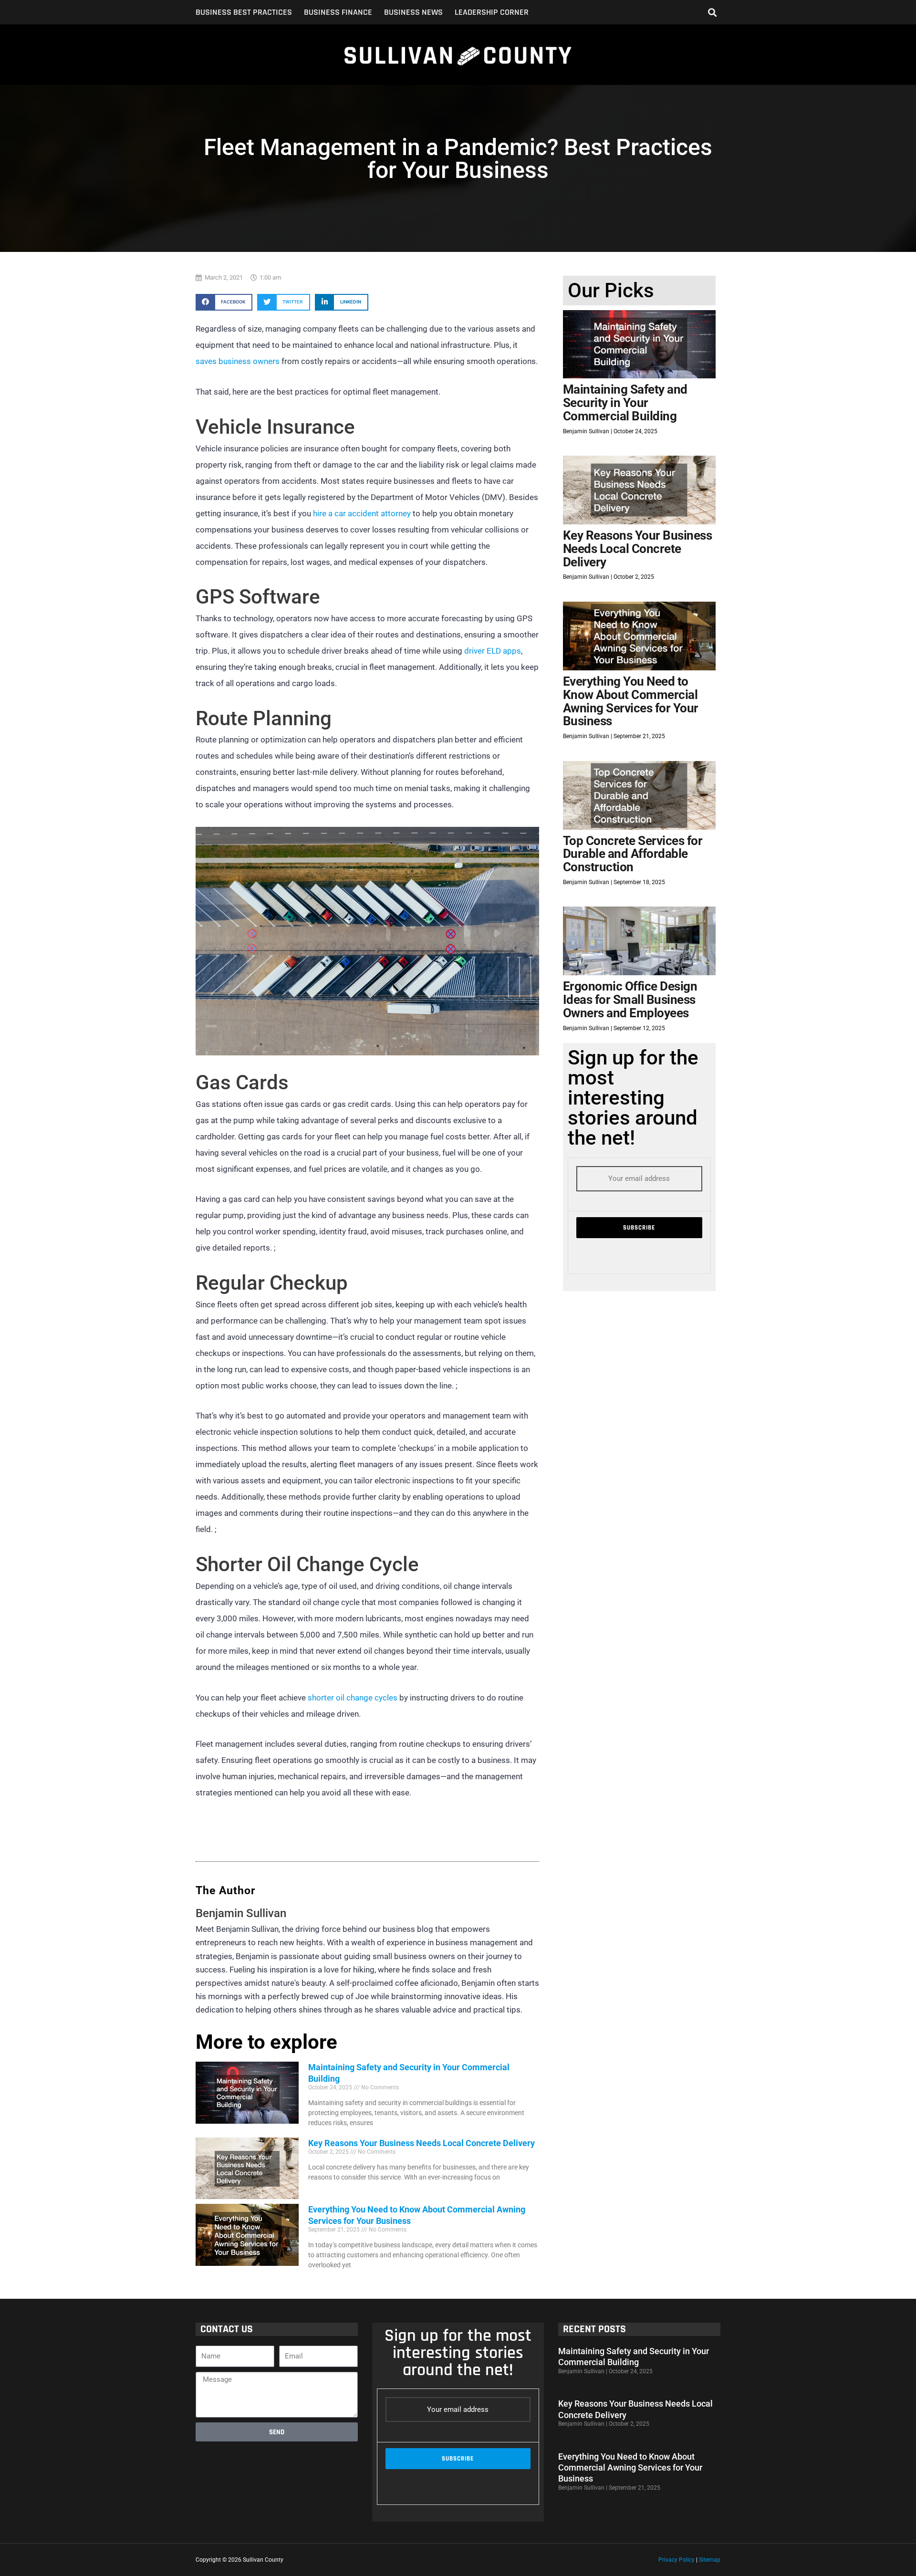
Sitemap (710, 2560)
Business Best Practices (244, 12)
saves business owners (238, 361)
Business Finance (338, 12)
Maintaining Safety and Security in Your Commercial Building (625, 402)
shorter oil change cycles (353, 1698)
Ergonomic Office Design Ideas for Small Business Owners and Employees (630, 999)
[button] (713, 12)
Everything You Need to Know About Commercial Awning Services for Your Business (631, 701)
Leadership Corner (492, 12)
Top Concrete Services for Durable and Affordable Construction (633, 854)
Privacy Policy (677, 2560)
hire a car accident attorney (362, 513)
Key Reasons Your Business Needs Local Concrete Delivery (422, 2143)
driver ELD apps (493, 651)
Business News (413, 12)
